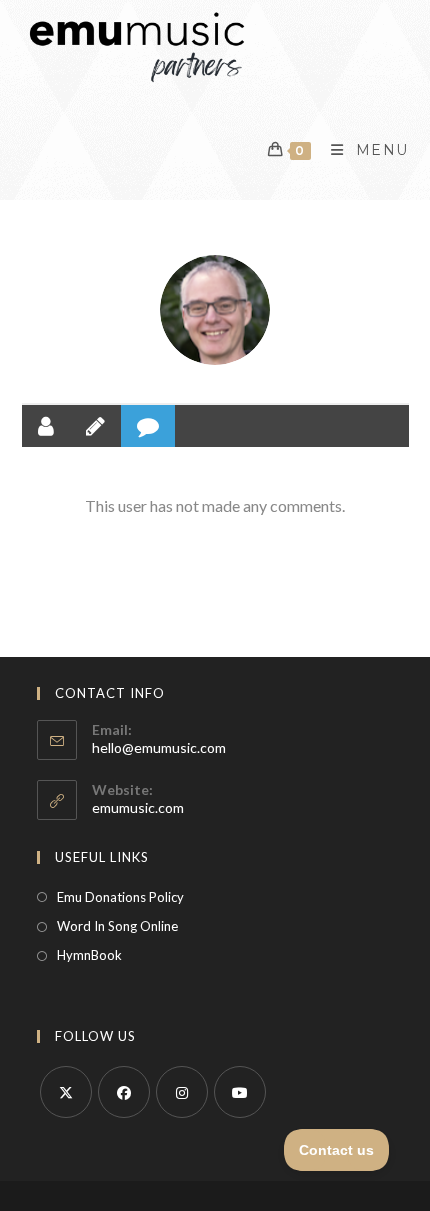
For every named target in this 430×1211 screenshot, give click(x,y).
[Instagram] (182, 1092)
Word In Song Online (117, 926)
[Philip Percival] (215, 310)
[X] (66, 1092)
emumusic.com (138, 807)
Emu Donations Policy (120, 897)
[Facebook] (124, 1092)
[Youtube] (240, 1092)
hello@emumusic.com (159, 747)
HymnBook (89, 955)
